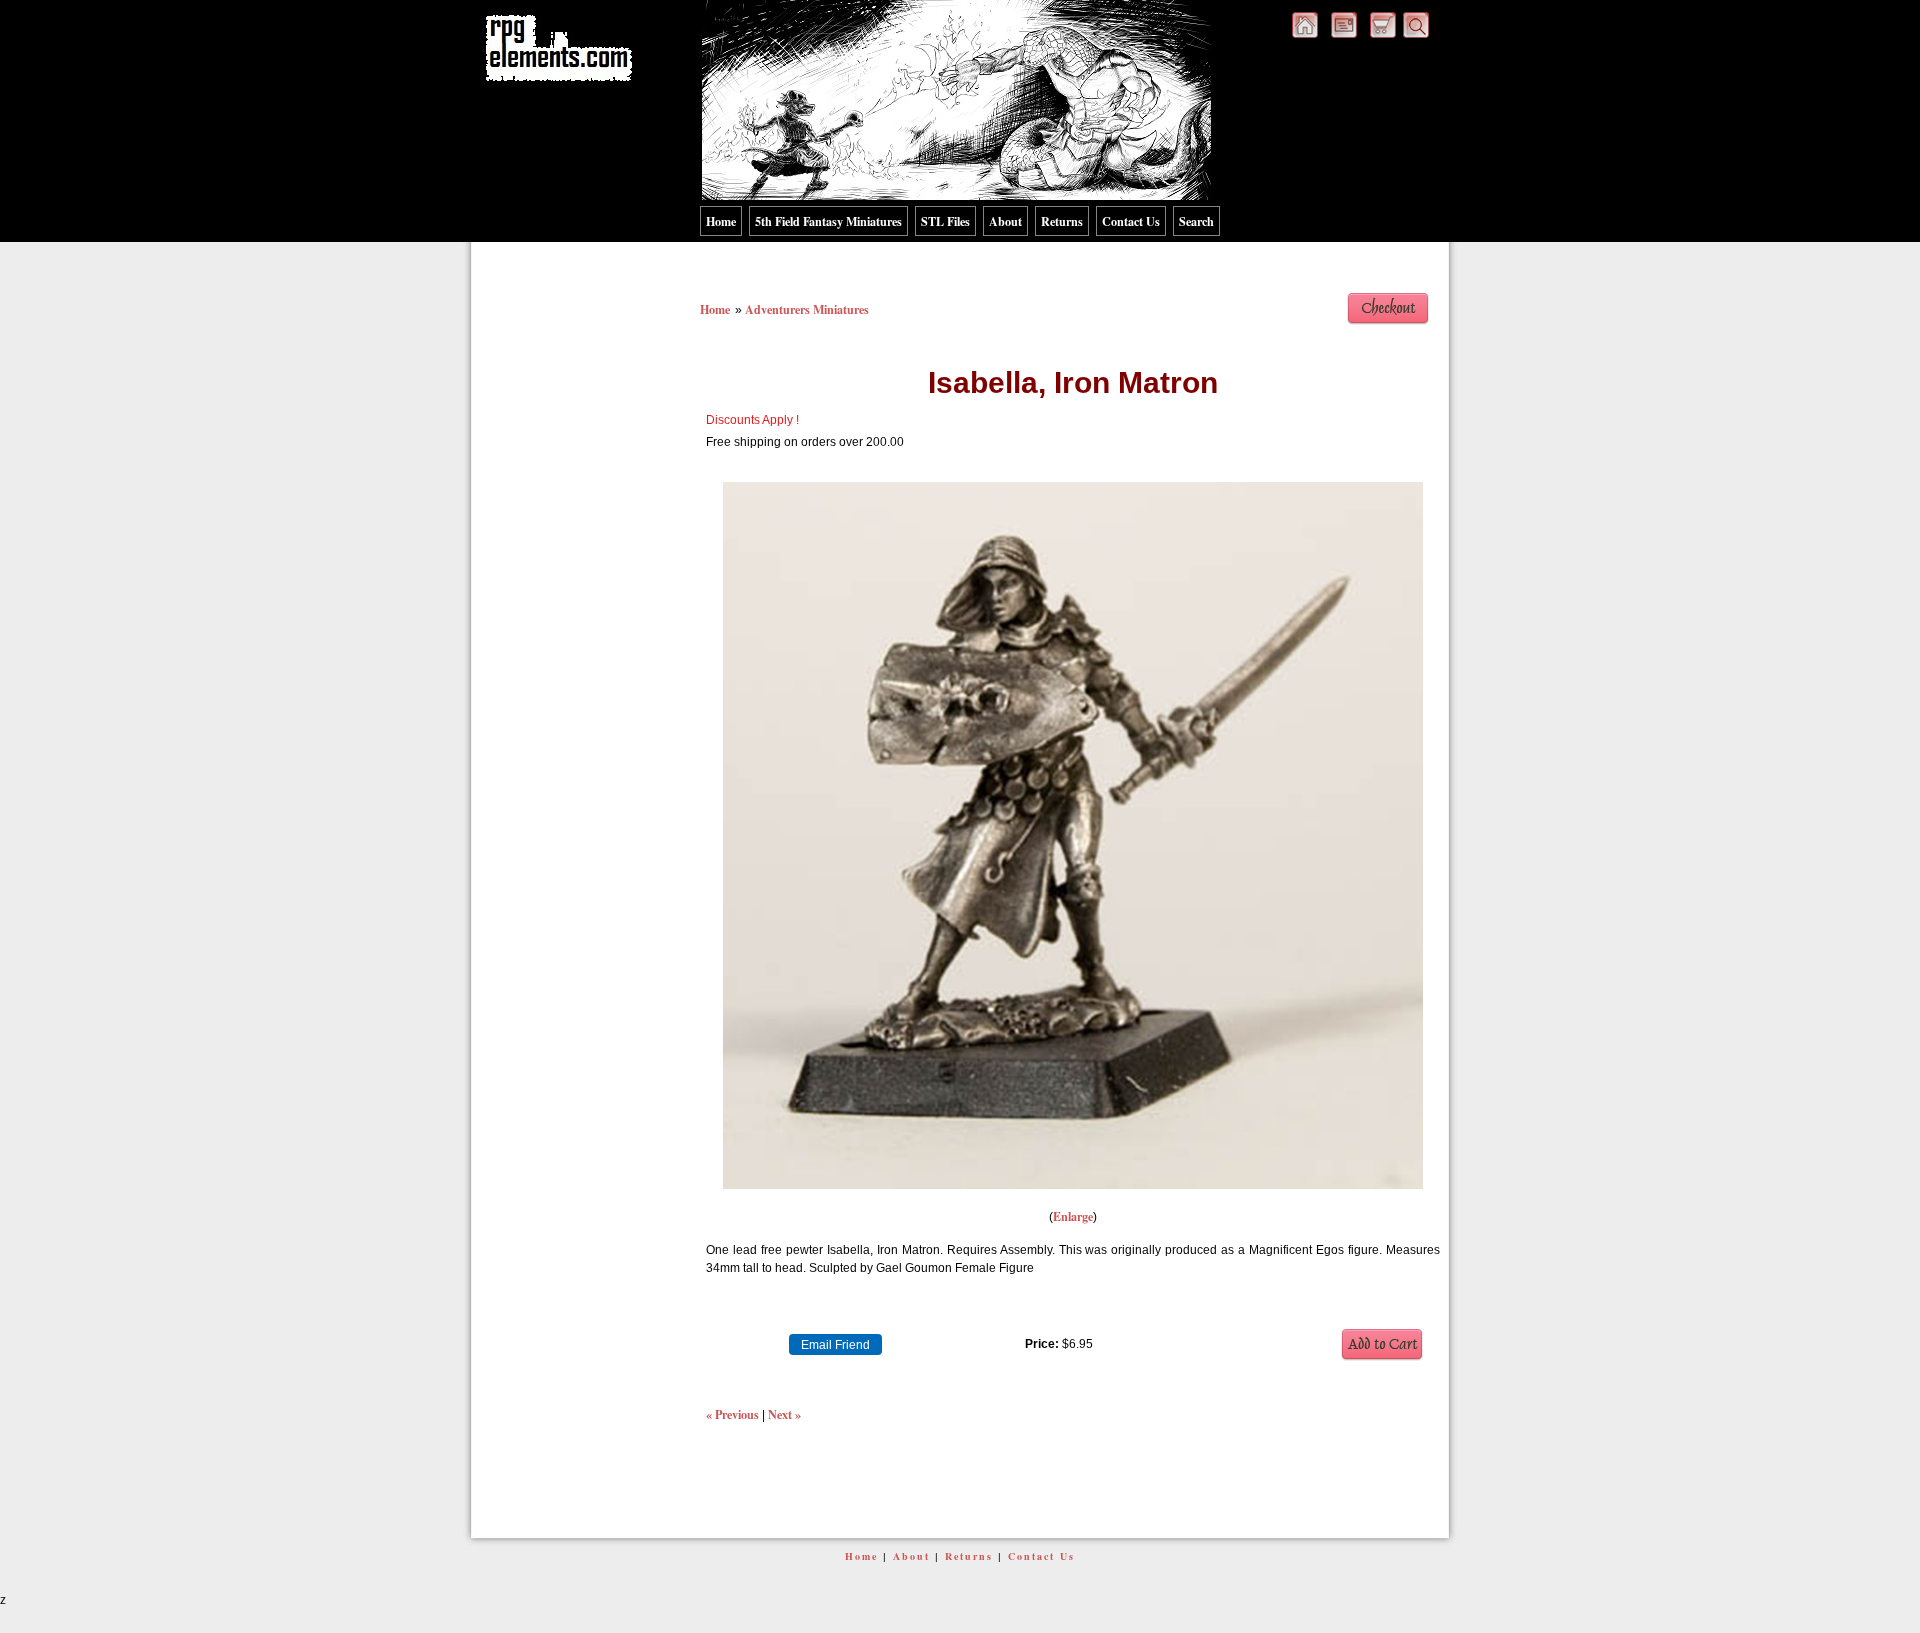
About (1005, 221)
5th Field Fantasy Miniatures (828, 221)
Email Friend (835, 1345)
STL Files (945, 221)
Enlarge (1073, 1216)
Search (1196, 221)
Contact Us (1131, 221)
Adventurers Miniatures (807, 309)
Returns (1062, 221)
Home (721, 221)
